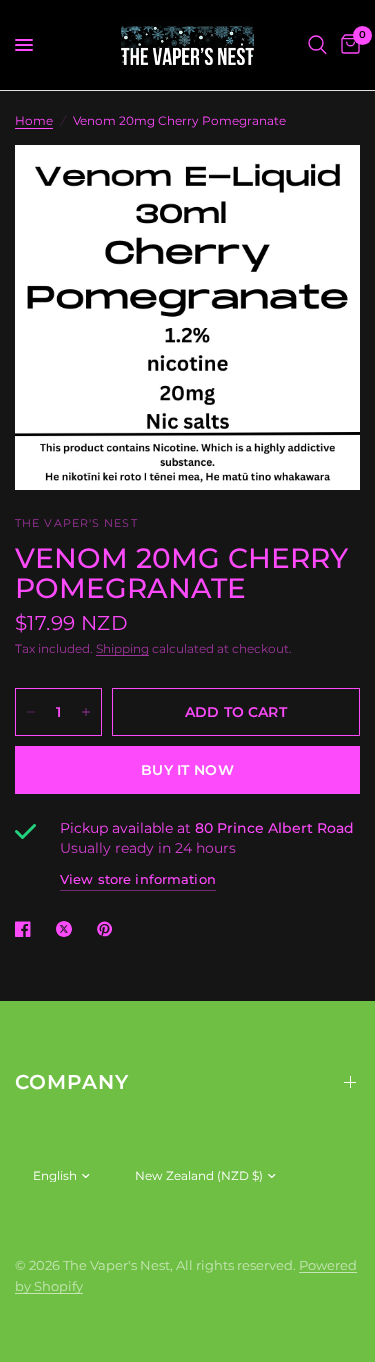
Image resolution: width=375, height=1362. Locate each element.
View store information (138, 879)
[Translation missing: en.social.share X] (68, 929)
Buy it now (187, 770)
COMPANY (72, 1082)
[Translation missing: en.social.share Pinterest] (109, 929)
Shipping (122, 648)
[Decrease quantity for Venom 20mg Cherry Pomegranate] (31, 712)
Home (34, 120)
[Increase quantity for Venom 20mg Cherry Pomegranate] (86, 712)
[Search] (317, 45)
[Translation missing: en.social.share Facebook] (27, 929)
